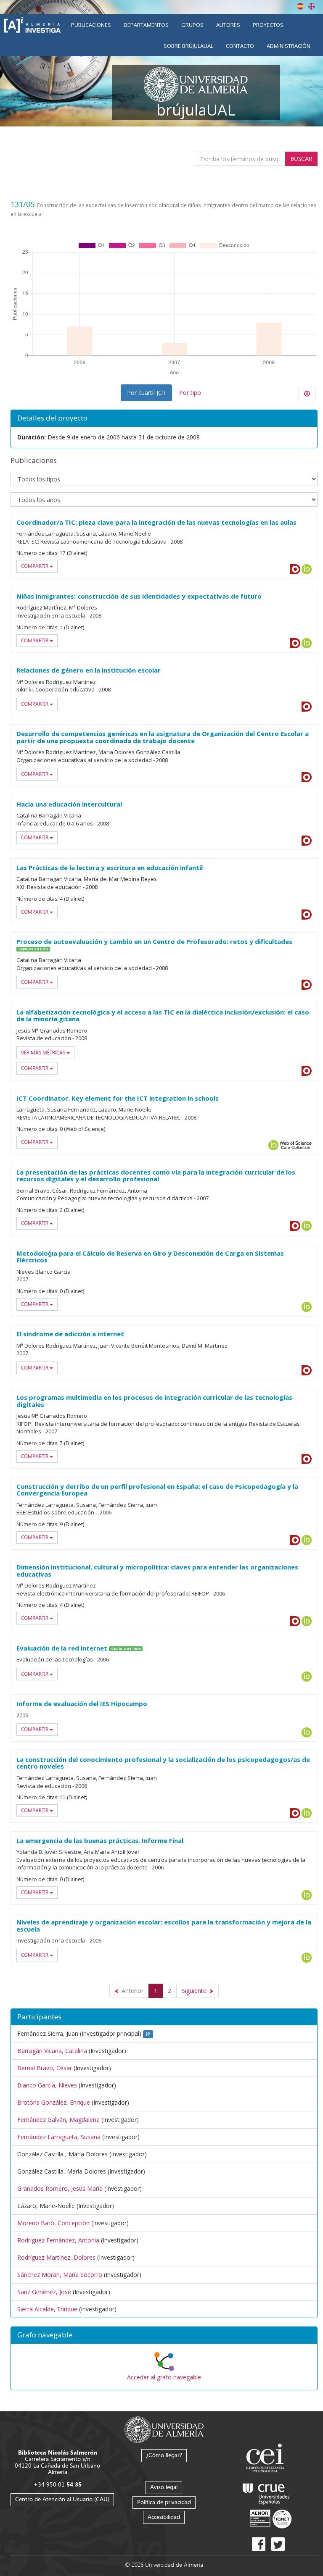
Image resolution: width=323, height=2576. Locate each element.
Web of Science (296, 1145)
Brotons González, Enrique (54, 2102)
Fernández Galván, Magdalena (58, 2120)
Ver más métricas (44, 1053)
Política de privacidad (164, 2502)
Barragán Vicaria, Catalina (52, 2051)
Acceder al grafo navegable (164, 2377)
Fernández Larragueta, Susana (59, 2137)
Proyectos (268, 25)
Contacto (240, 46)
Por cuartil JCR (146, 393)
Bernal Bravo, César (45, 2068)
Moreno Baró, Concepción (53, 2223)
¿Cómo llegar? (164, 2455)
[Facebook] (259, 2544)
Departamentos (146, 25)
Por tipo (190, 393)
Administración (289, 46)
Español (300, 6)
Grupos (192, 25)
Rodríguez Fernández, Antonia (58, 2240)
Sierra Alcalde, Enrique (47, 2309)
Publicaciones (91, 25)
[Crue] (266, 2492)
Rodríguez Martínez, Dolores (56, 2257)
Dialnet (295, 569)
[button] (164, 2335)
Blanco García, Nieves (47, 2085)
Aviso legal (164, 2487)
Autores (228, 25)
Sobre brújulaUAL (188, 46)
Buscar (301, 159)
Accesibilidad (164, 2517)
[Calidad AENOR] (271, 2519)
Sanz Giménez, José (44, 2292)
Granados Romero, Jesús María (60, 2188)
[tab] (164, 2335)
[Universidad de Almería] (164, 2429)
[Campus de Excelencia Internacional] (266, 2459)
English (312, 6)
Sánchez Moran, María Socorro (60, 2275)
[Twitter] (278, 2544)
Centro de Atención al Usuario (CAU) (62, 2499)
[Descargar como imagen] (307, 394)
